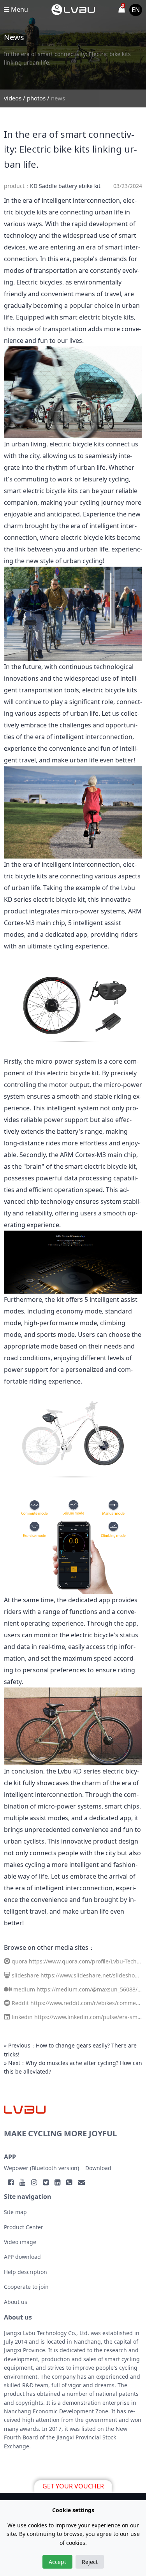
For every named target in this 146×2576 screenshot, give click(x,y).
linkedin (22, 2017)
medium (24, 1989)
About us (16, 2302)
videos (13, 98)
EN (136, 10)
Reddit (20, 2003)
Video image (20, 2242)
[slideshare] (7, 1975)
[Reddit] (7, 2003)
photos (36, 98)
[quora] (7, 1961)
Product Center (24, 2227)
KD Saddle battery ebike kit (65, 186)
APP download (22, 2257)
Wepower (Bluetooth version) (41, 2168)
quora (19, 1961)
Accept (57, 2562)
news (58, 98)
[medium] (8, 1989)
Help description (26, 2272)
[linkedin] (7, 2017)
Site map (15, 2212)
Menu (19, 9)
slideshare (25, 1975)
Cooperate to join (26, 2287)
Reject (90, 2562)
